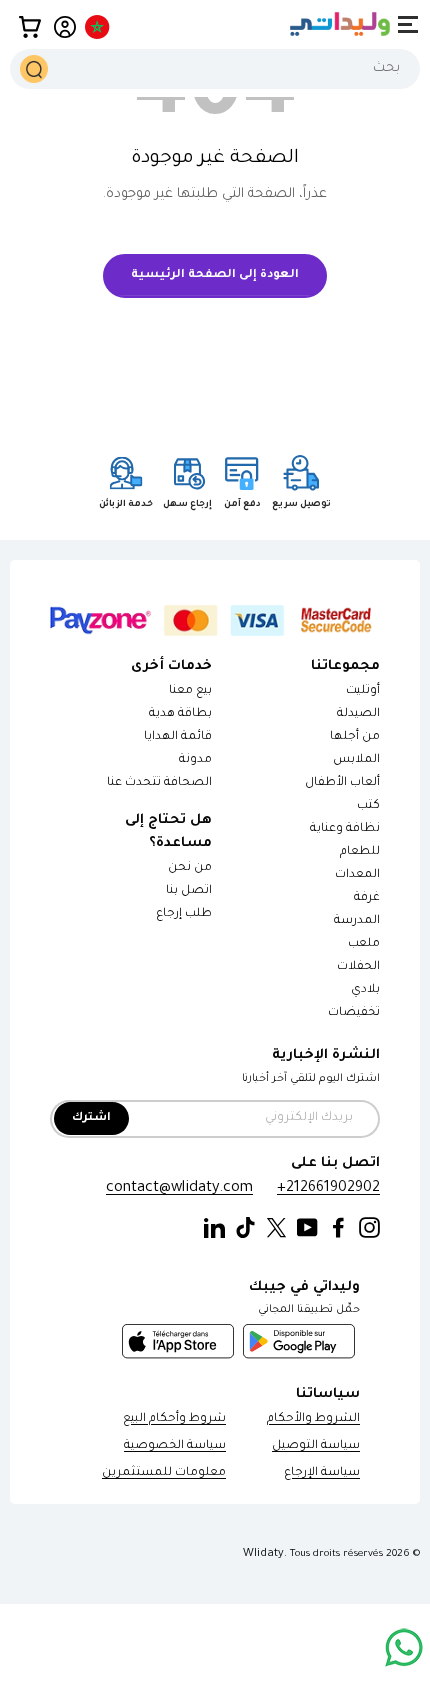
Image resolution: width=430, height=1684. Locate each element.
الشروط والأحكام (313, 1419)
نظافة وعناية (345, 829)
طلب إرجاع (184, 914)
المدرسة (357, 921)
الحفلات (358, 967)
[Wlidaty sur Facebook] (338, 1228)
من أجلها (355, 737)
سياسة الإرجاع (322, 1473)
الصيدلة (358, 714)
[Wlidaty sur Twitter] (276, 1228)
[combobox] (215, 69)
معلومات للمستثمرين (164, 1473)
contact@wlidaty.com (179, 1188)
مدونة (195, 760)
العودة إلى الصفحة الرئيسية (215, 275)
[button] (30, 27)
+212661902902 (328, 1188)
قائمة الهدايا (178, 737)
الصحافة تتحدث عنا (158, 783)
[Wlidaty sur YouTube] (307, 1228)
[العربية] (98, 27)
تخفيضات (354, 1013)
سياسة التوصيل (316, 1446)
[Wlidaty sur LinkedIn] (214, 1228)
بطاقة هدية (180, 714)
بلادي (365, 990)
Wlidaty (263, 1554)
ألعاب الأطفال (342, 783)
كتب (368, 806)
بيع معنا (190, 691)
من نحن (190, 868)
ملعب (364, 944)
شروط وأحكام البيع (174, 1419)
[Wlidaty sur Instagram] (369, 1228)
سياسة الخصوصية (175, 1446)
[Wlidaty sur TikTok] (245, 1228)
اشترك (91, 1118)
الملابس (356, 760)
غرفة (367, 898)
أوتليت (363, 691)
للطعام (360, 852)
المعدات (357, 875)
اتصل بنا (189, 891)
